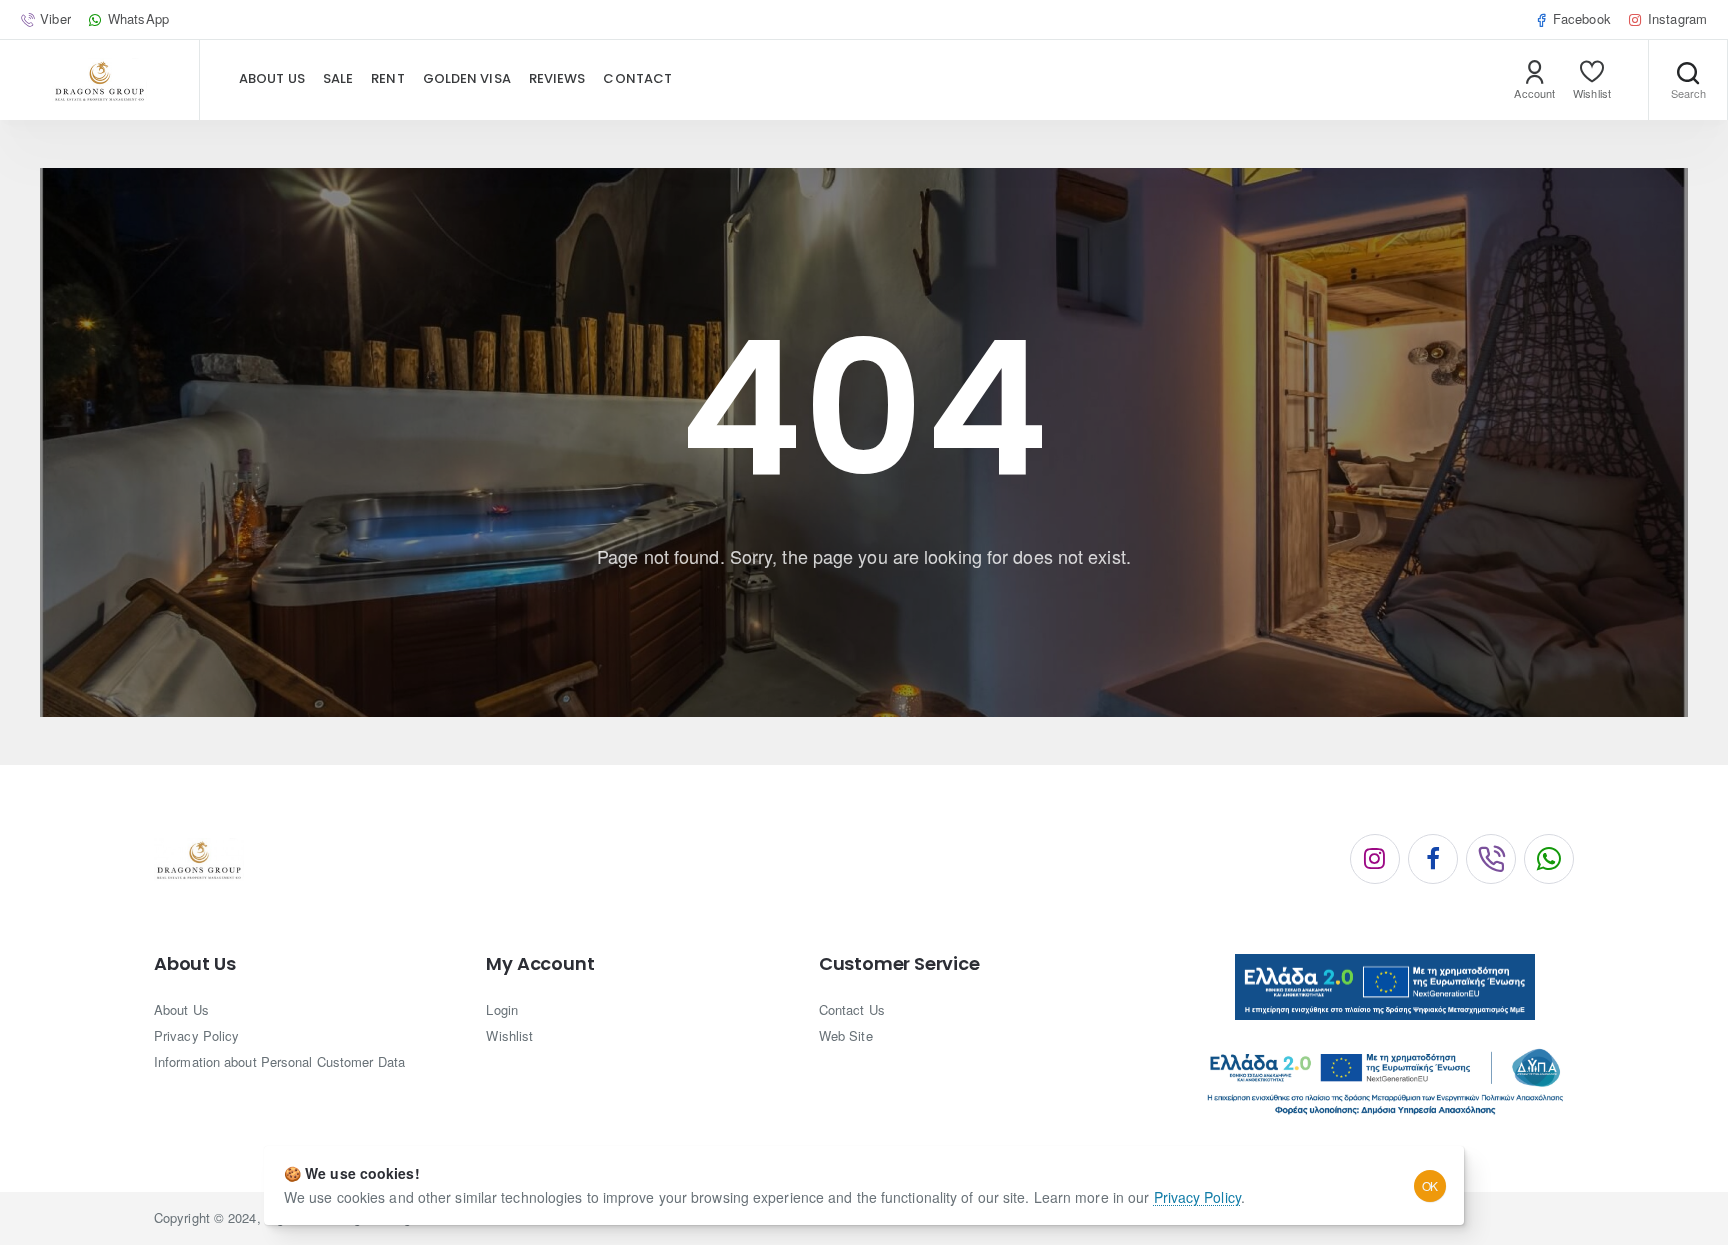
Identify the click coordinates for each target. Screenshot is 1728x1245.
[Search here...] (1688, 80)
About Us (194, 964)
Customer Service (899, 964)
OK (1430, 1185)
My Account (540, 964)
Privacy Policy (1197, 1197)
